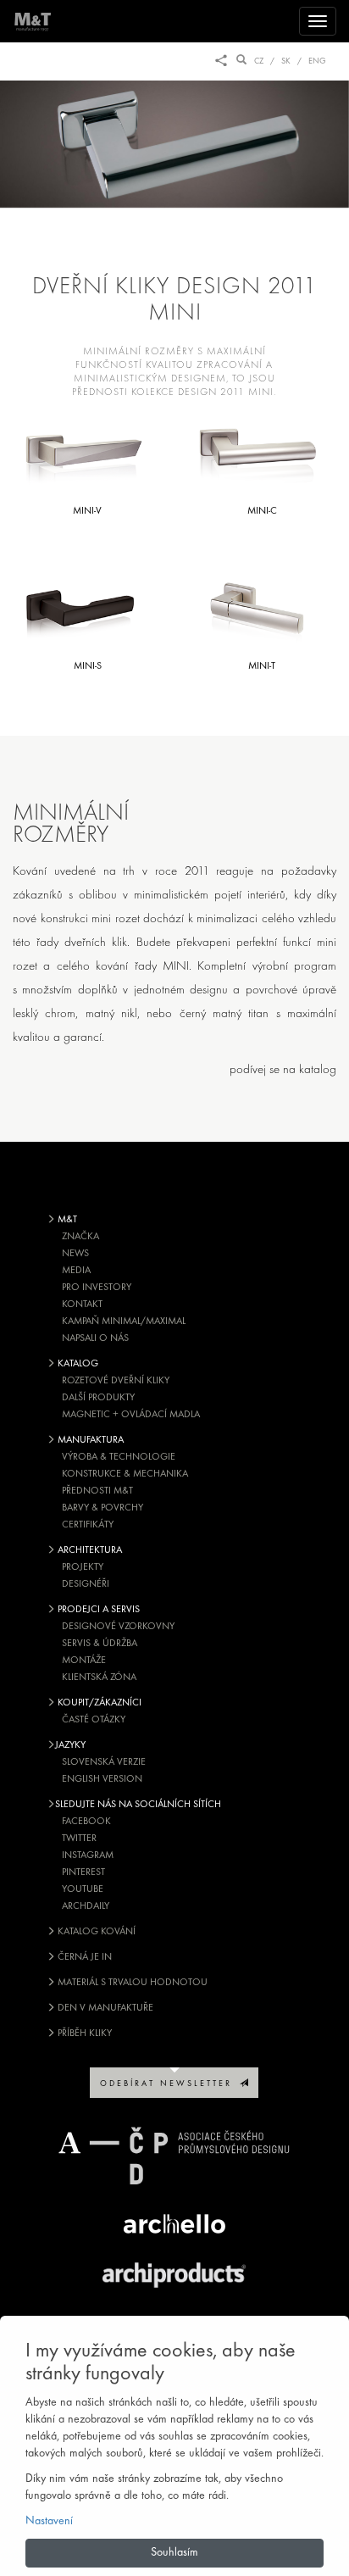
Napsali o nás (95, 1338)
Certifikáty (88, 1525)
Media (76, 1271)
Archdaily (86, 1906)
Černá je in (83, 1957)
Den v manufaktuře (104, 2008)
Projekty (83, 1567)
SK (286, 61)
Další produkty (98, 1398)
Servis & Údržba (100, 1644)
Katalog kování (95, 1932)
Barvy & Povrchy (102, 1508)
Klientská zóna (99, 1677)
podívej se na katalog (283, 1070)
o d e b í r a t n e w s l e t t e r (170, 2084)
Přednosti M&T (97, 1491)
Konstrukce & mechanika (125, 1474)
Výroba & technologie (119, 1457)
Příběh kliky (83, 2034)
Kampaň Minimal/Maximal (124, 1321)
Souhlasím (174, 2553)
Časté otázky (94, 1720)
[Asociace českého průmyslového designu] (174, 2156)
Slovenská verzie (104, 1762)
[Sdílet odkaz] (221, 61)
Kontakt (82, 1305)
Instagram (88, 1855)
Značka (80, 1237)
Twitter (79, 1839)
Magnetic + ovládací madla (131, 1415)
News (75, 1254)
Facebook (86, 1822)
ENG (317, 61)
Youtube (83, 1889)
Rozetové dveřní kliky (116, 1381)
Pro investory (97, 1288)
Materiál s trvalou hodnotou (131, 1983)
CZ (259, 61)
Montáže (84, 1661)
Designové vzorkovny (118, 1627)
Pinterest (83, 1872)
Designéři (86, 1584)
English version (102, 1779)
